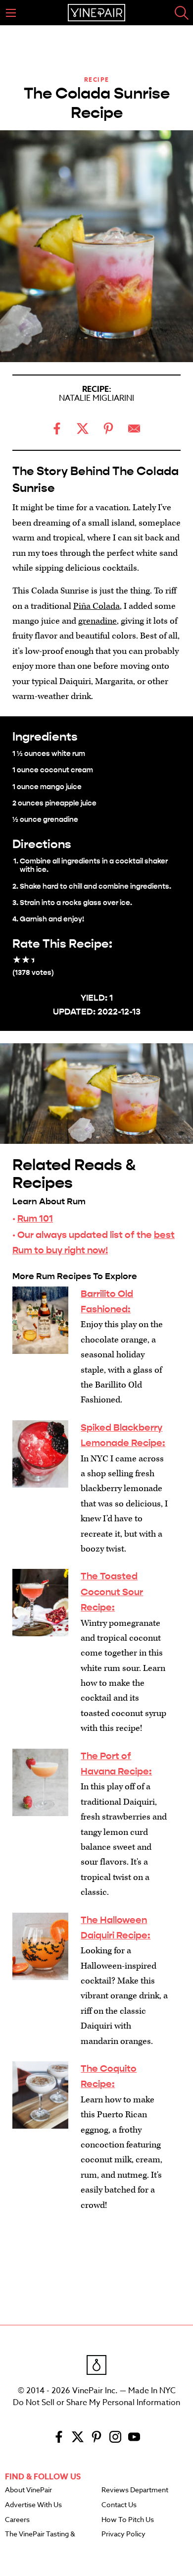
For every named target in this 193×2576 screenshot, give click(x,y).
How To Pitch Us (128, 2520)
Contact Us (119, 2505)
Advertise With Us (33, 2505)
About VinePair (28, 2490)
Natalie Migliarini (96, 398)
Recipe (97, 80)
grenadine (97, 621)
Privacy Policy (123, 2534)
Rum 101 (35, 1218)
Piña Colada (96, 606)
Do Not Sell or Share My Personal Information (96, 2403)
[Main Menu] (11, 13)
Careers (17, 2520)
